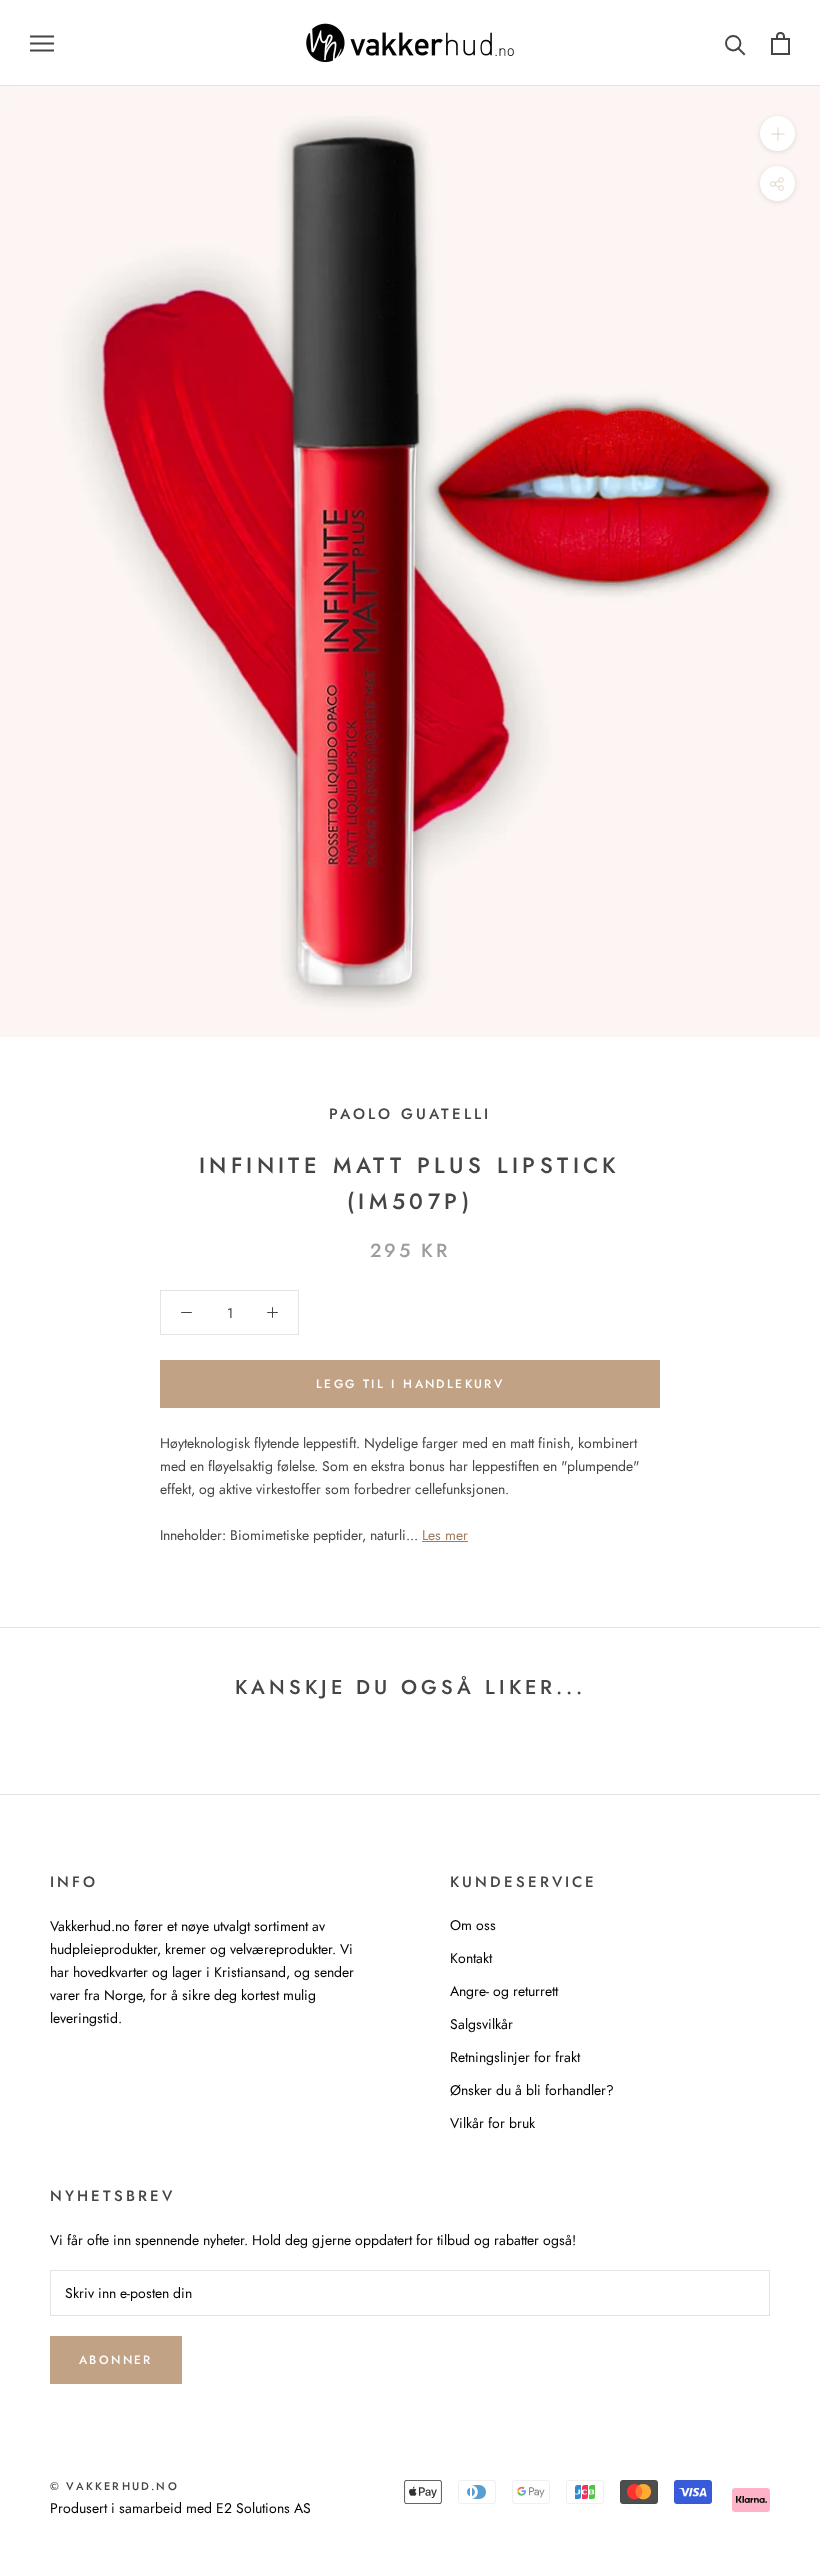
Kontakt (471, 1958)
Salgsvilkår (481, 2024)
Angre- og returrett (504, 1991)
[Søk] (735, 43)
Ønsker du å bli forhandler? (532, 2090)
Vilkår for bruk (492, 2123)
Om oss (473, 1925)
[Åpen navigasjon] (42, 42)
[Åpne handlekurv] (780, 43)
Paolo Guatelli (410, 1114)
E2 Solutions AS (263, 2508)
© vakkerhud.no (114, 2486)
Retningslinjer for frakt (515, 2057)
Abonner (116, 2360)
